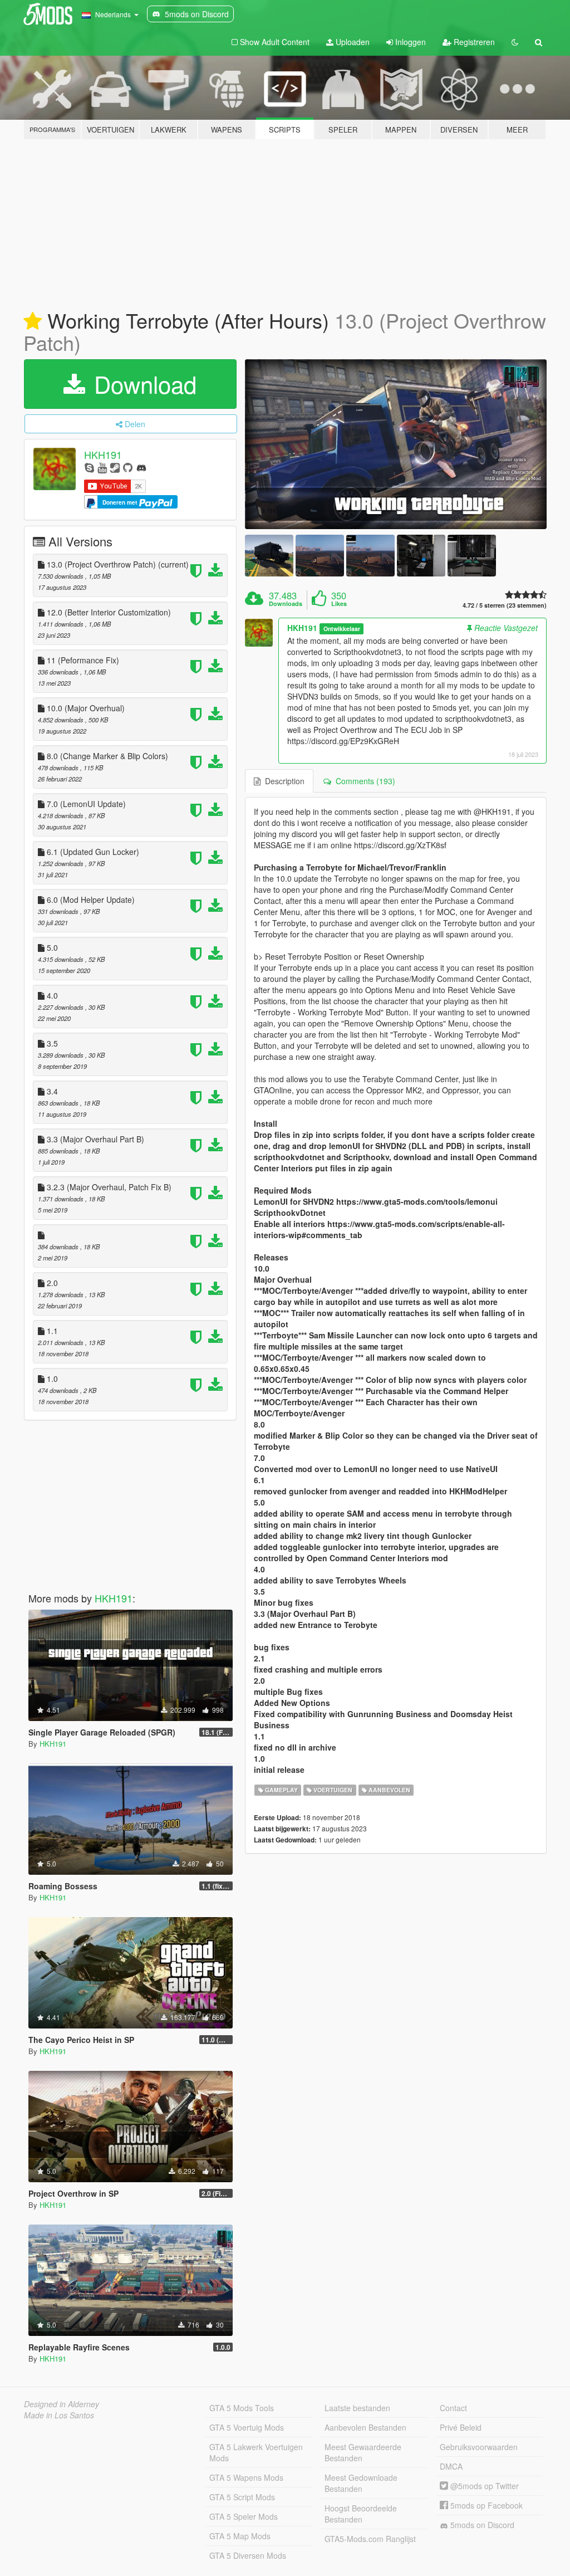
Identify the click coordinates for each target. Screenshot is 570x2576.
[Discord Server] (141, 467)
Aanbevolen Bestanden (365, 2427)
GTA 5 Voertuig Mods (247, 2427)
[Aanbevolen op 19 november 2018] (33, 321)
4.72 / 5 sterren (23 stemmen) (505, 605)
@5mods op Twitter (483, 2486)
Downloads (286, 604)
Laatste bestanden (357, 2408)
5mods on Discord (481, 2525)
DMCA (451, 2466)
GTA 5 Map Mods (240, 2536)
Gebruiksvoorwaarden (479, 2447)
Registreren (473, 42)
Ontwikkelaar (342, 629)
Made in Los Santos (59, 2415)
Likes (339, 604)
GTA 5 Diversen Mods (248, 2555)
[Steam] (115, 467)
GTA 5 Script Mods (242, 2497)
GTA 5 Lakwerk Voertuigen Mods (256, 2452)
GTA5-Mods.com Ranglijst (370, 2539)
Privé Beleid (461, 2427)
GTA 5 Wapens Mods (246, 2477)
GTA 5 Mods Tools (242, 2408)
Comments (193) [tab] (363, 781)
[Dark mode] (515, 42)
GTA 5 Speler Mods (244, 2516)
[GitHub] (128, 467)
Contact (453, 2408)
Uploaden (352, 42)
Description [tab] (282, 781)
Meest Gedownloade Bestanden (361, 2483)
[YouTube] (102, 467)
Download (142, 384)
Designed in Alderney (62, 2404)
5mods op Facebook (485, 2505)
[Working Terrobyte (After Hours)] (396, 444)
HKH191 (103, 454)
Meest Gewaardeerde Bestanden (363, 2452)
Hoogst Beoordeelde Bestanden (361, 2514)
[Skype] (89, 467)
